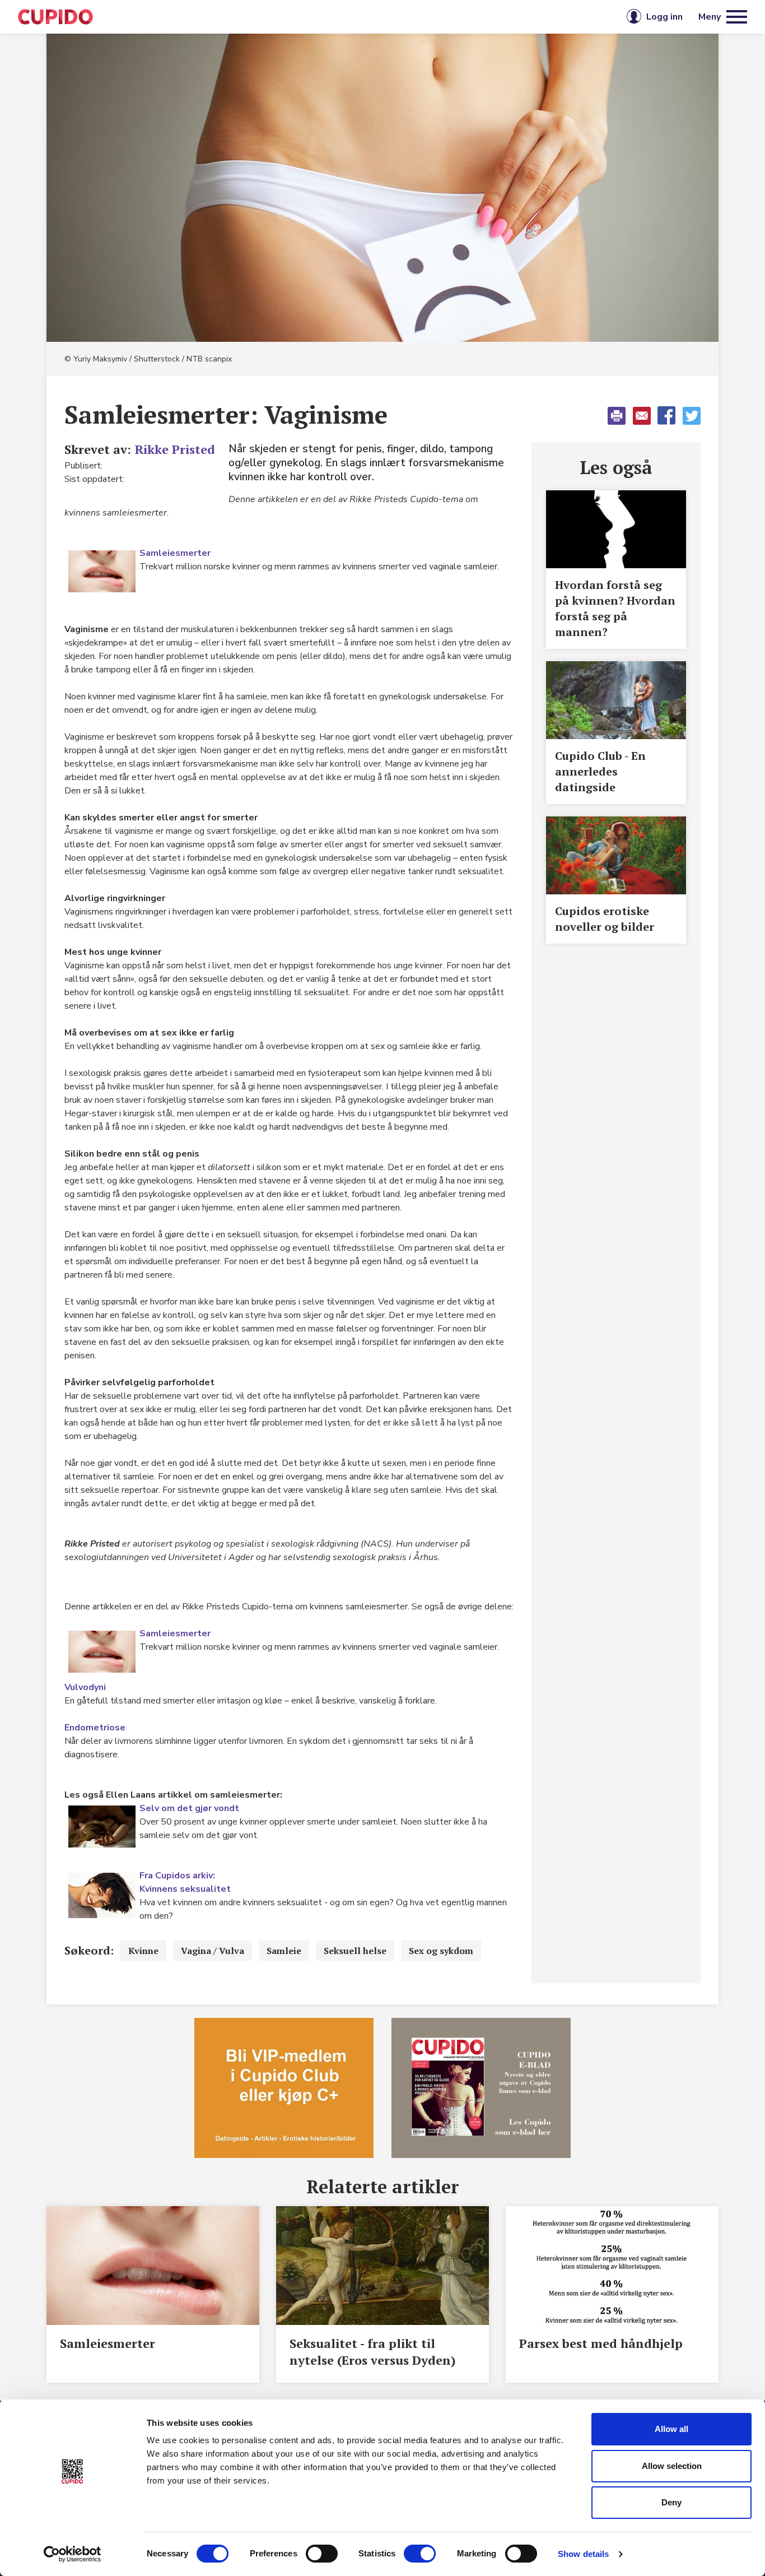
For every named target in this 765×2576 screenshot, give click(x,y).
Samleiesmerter (175, 553)
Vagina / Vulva (213, 1951)
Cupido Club (345, 17)
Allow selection (672, 2466)
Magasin (267, 17)
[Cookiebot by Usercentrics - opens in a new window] (73, 2554)
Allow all (671, 2429)
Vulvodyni (85, 1687)
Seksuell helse (355, 1951)
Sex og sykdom (441, 1951)
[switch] (322, 2554)
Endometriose (95, 1728)
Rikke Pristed (175, 449)
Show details (583, 2554)
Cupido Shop (434, 17)
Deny (671, 2502)
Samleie (284, 1951)
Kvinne (143, 1951)
